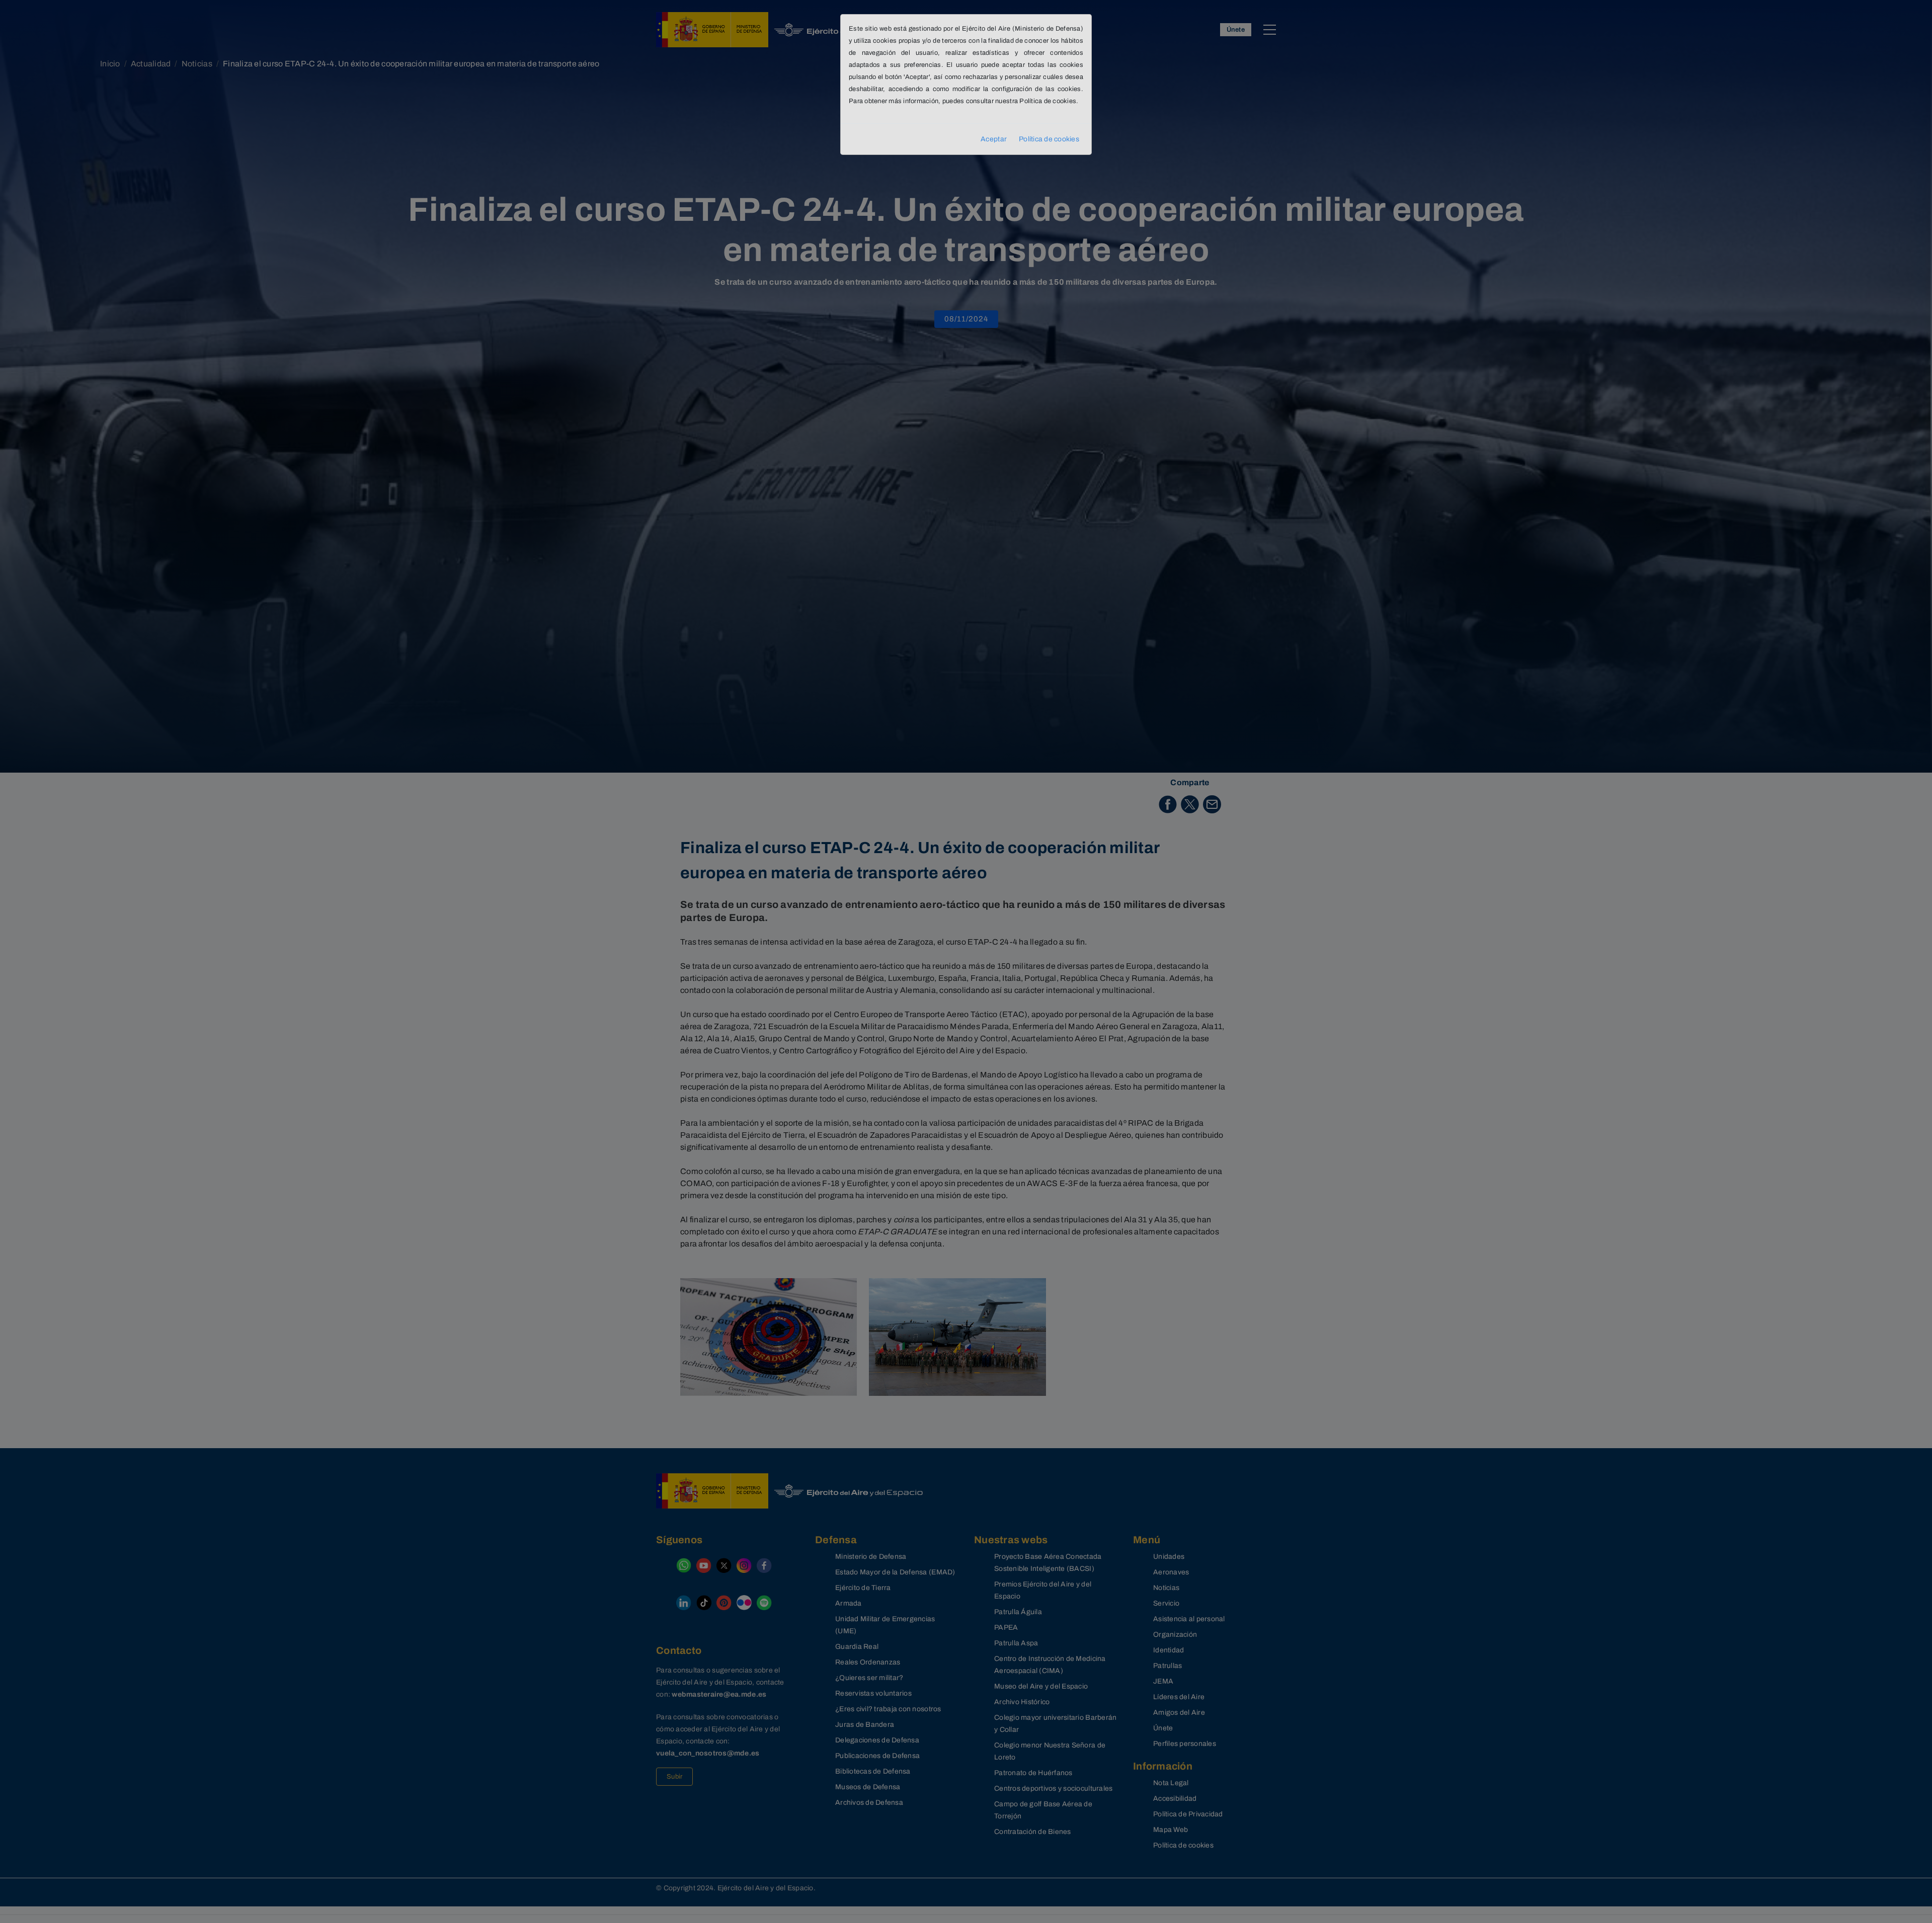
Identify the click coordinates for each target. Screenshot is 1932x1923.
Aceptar (994, 139)
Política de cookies (1049, 139)
